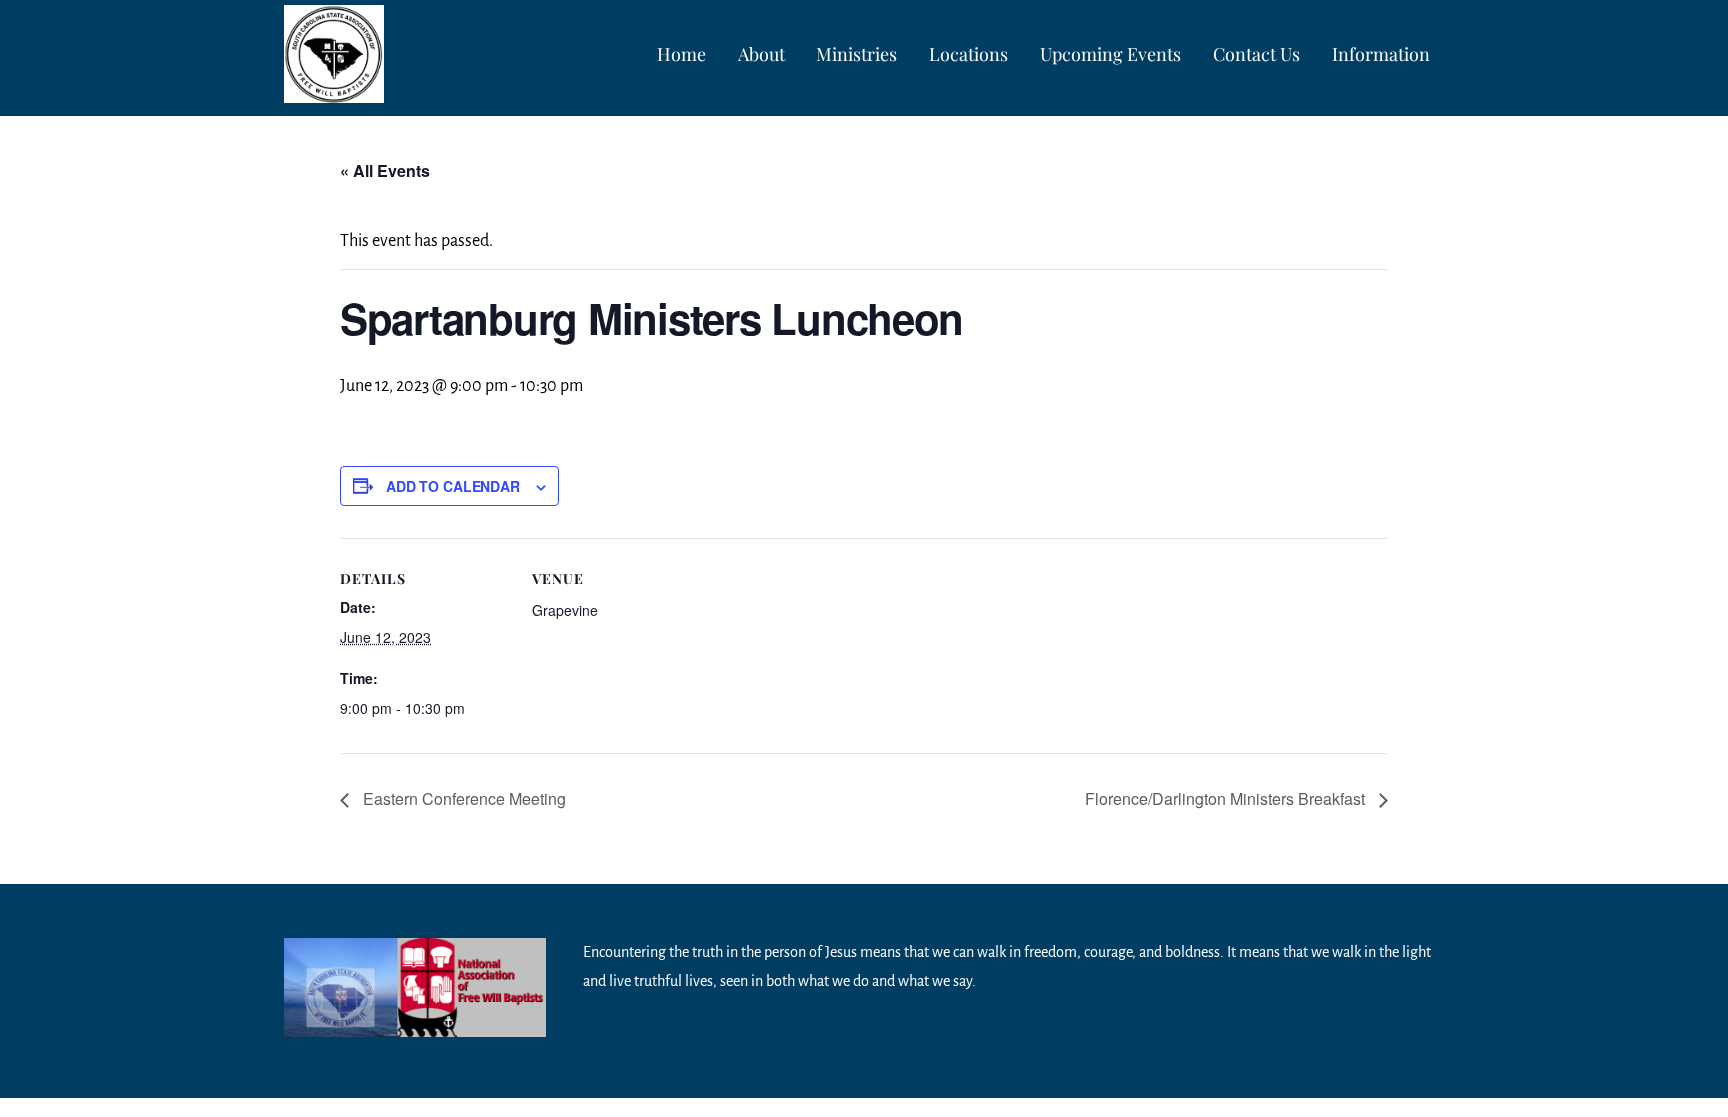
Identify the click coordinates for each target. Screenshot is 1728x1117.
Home (681, 54)
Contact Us (1256, 54)
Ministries (856, 54)
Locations (968, 54)
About (761, 54)
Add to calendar (453, 486)
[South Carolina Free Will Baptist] (334, 88)
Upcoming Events (1110, 54)
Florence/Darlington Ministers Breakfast (1227, 798)
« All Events (385, 170)
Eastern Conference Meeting (462, 798)
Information (1381, 54)
